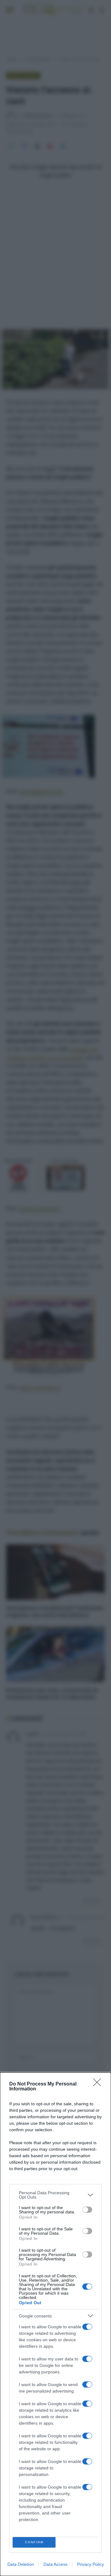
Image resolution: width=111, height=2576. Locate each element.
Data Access (55, 2564)
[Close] (99, 2084)
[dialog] (55, 2324)
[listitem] (55, 2195)
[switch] (87, 2210)
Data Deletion (21, 2564)
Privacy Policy (90, 2564)
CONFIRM (34, 2542)
